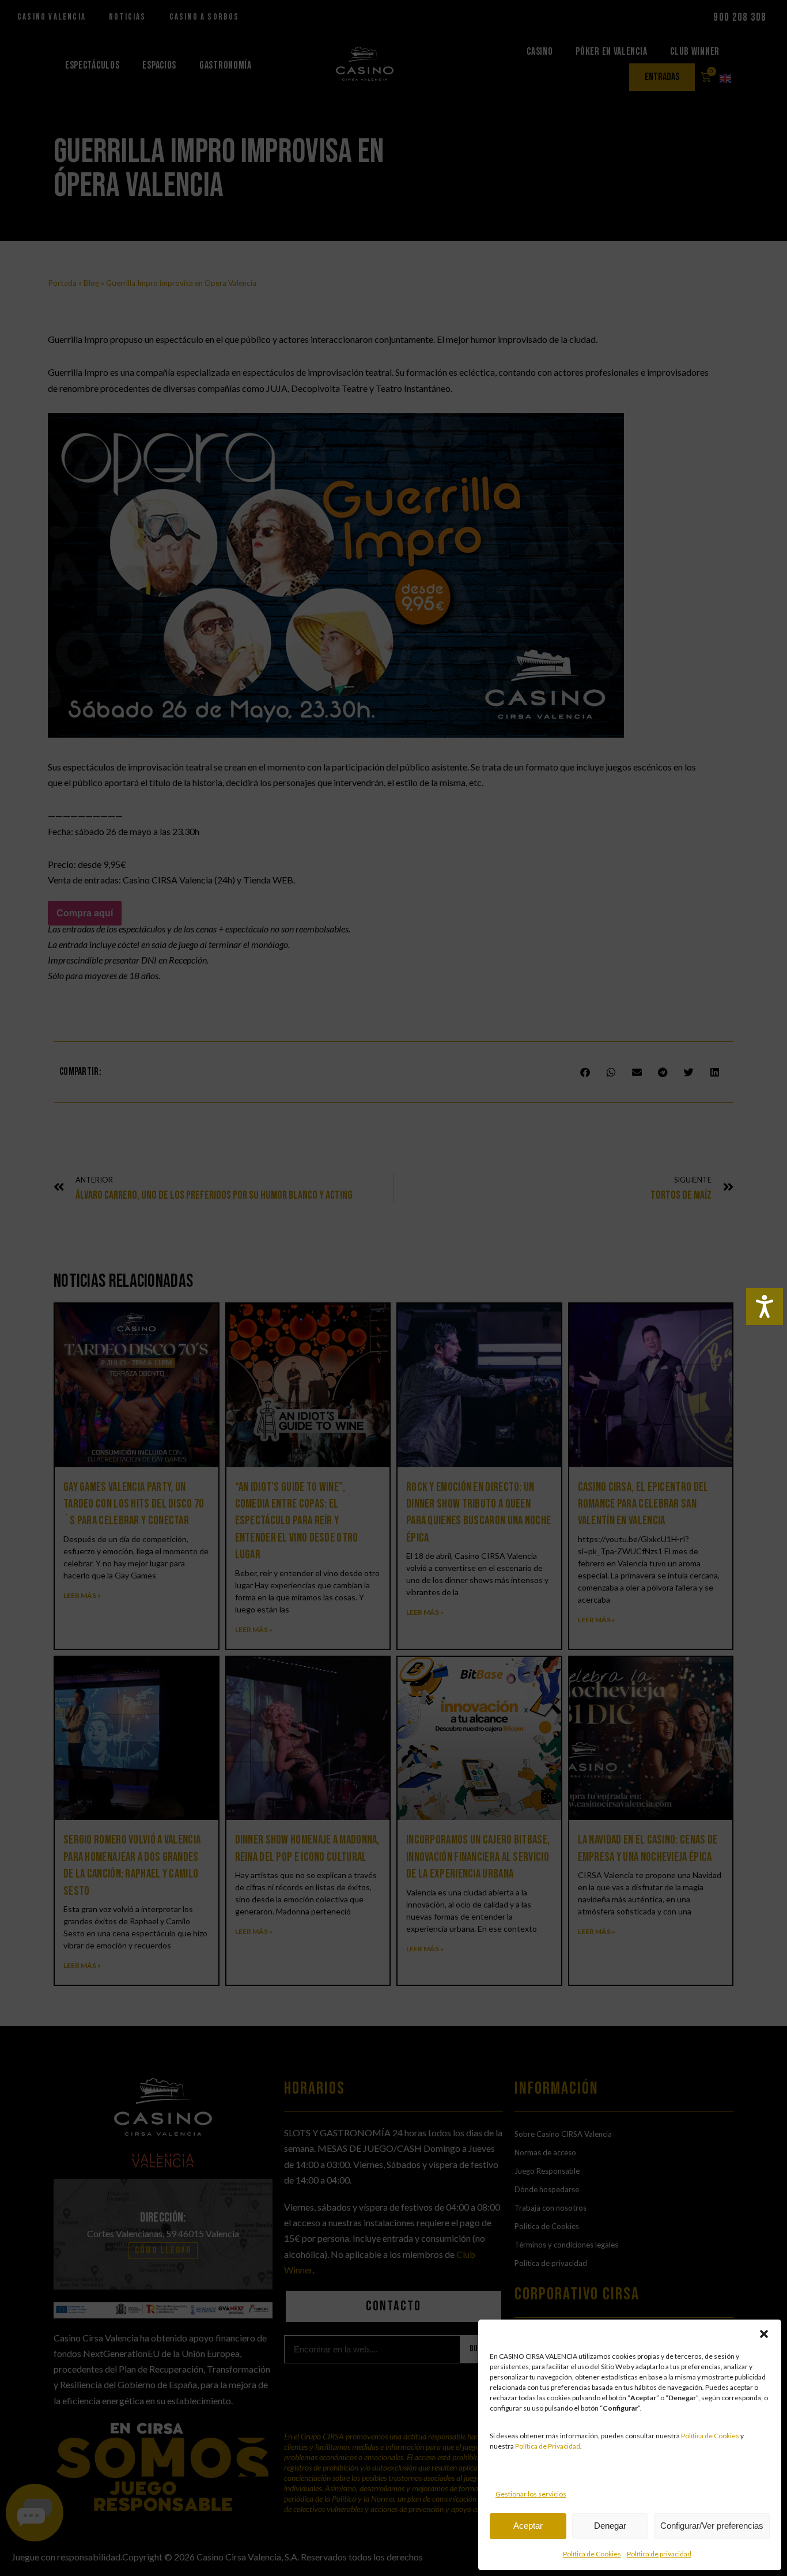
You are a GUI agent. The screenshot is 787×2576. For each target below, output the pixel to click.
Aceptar (528, 2526)
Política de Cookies (710, 2436)
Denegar (610, 2526)
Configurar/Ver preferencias (712, 2526)
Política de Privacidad (548, 2446)
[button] (764, 2334)
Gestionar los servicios (531, 2494)
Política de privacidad (659, 2554)
